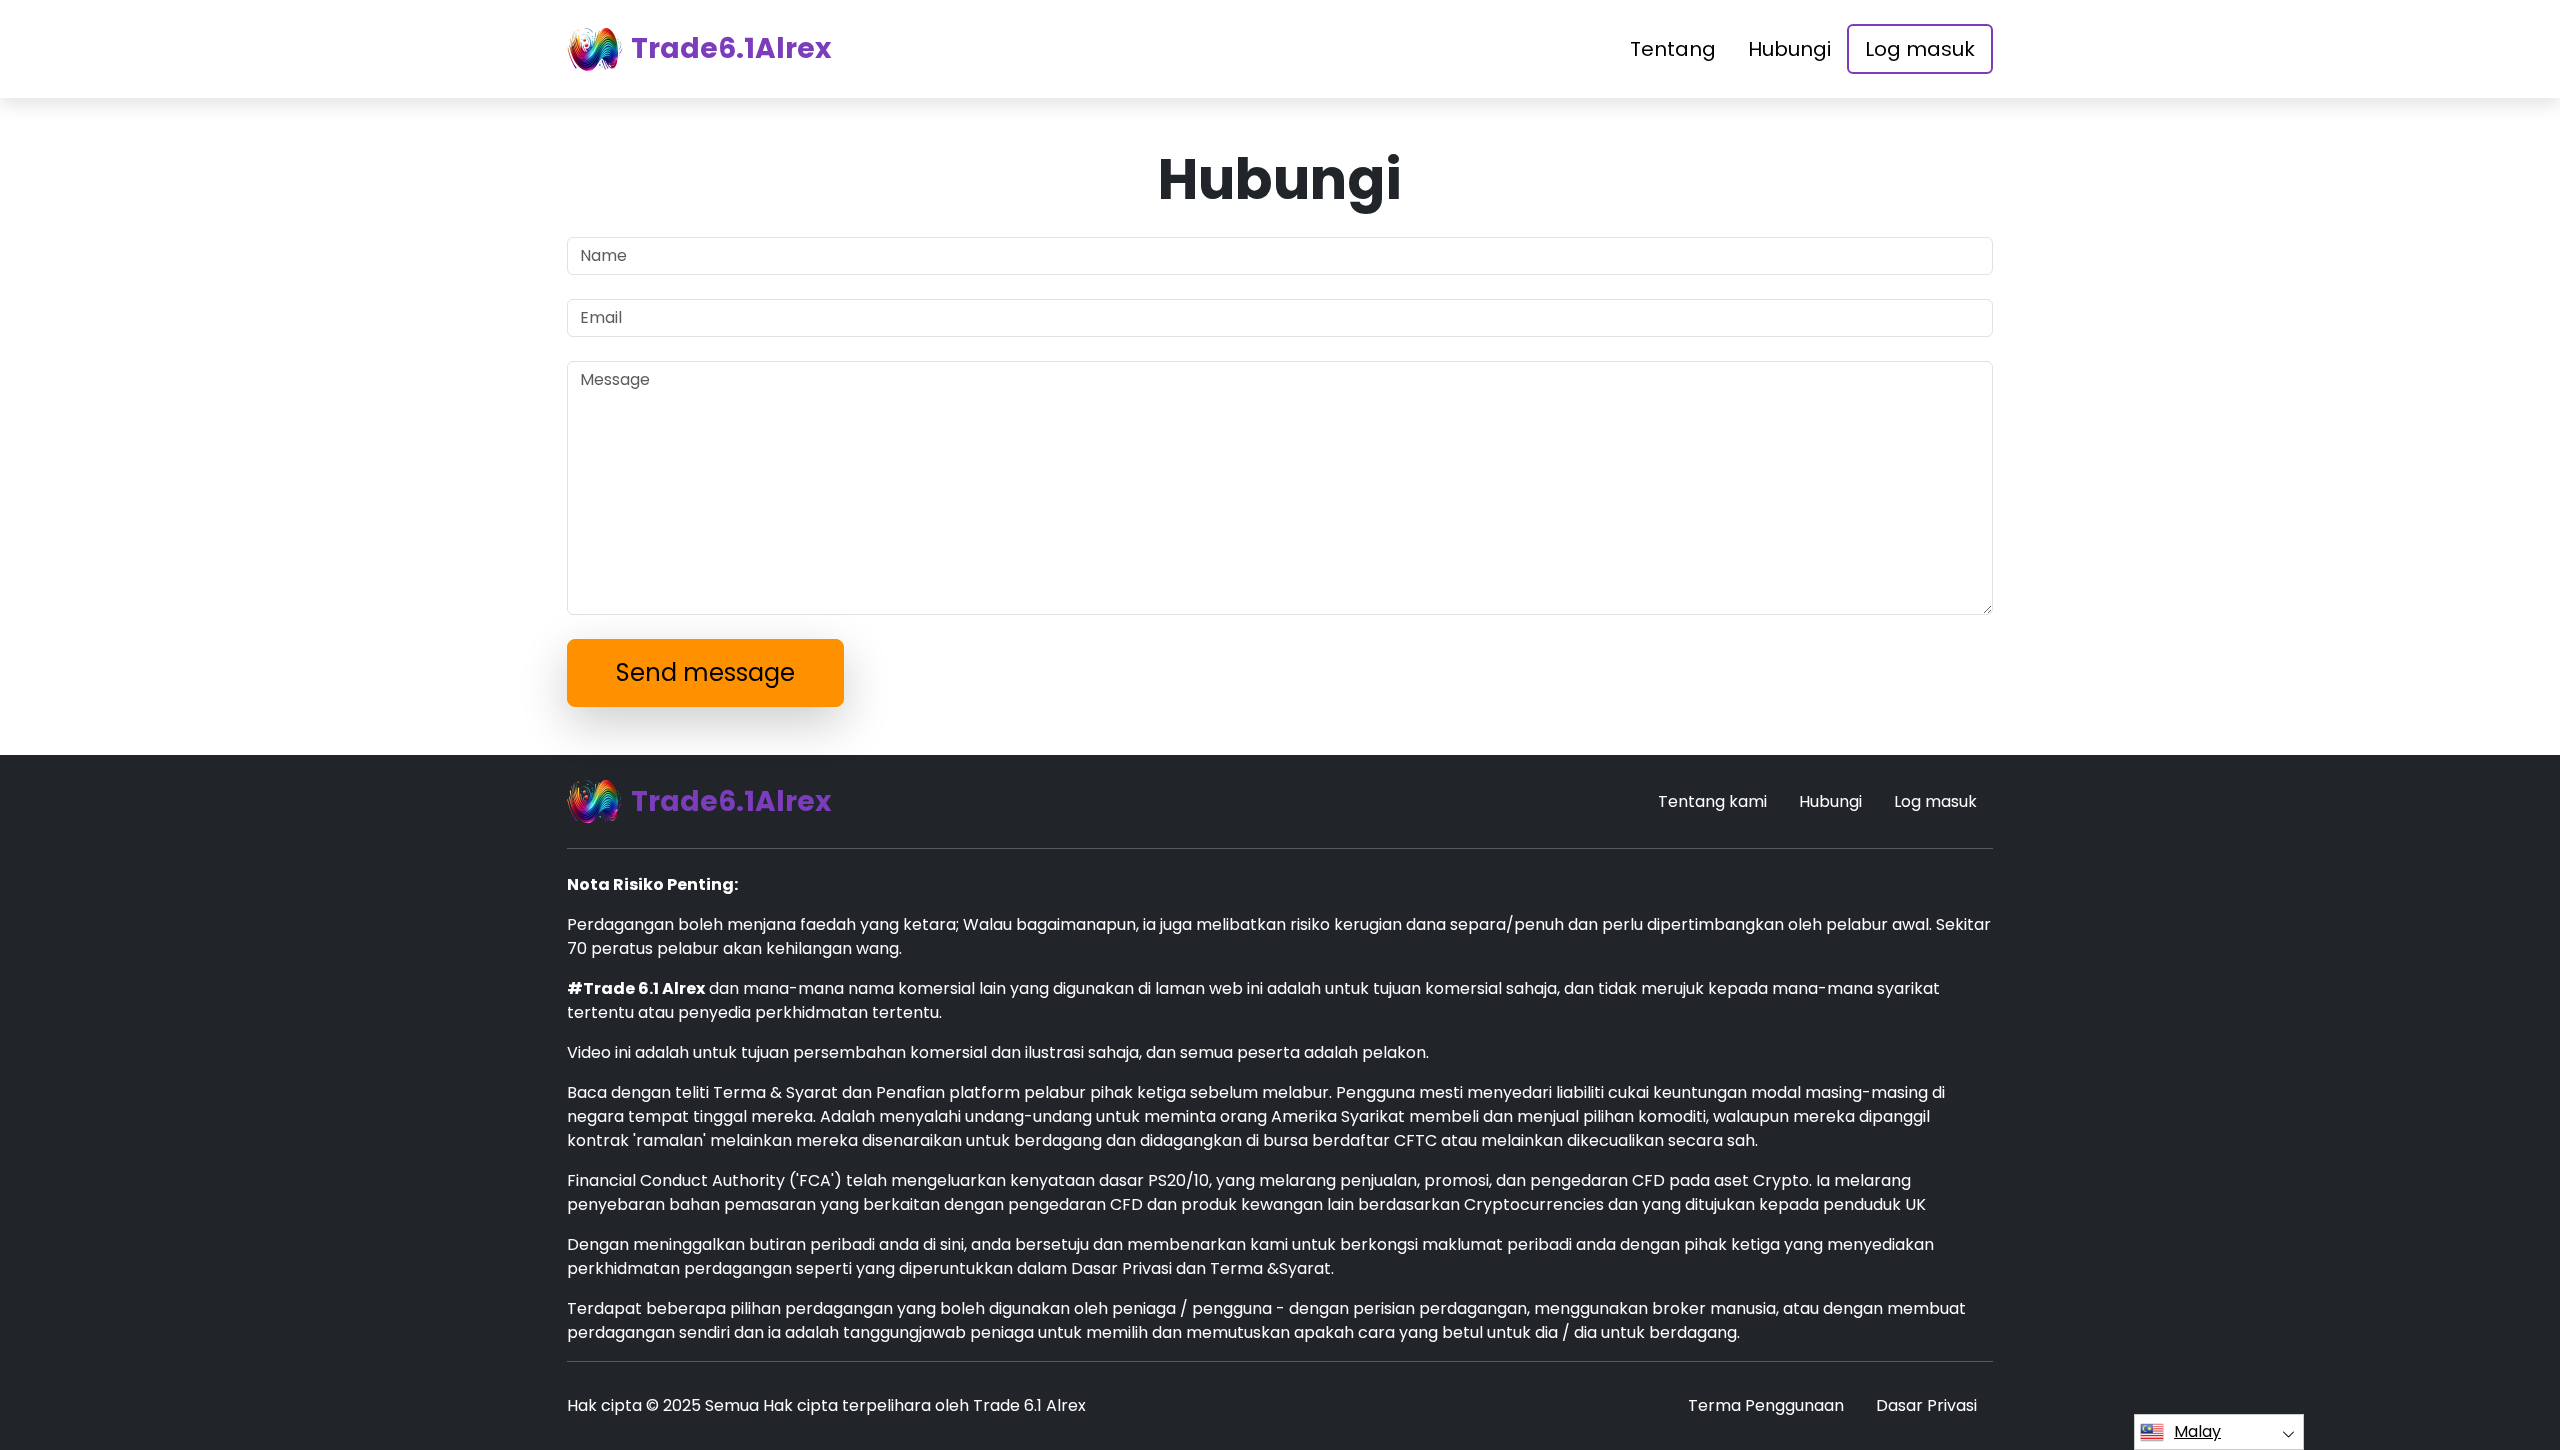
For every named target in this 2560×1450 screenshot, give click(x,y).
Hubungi (1789, 49)
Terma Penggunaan (1766, 1405)
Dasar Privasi (1926, 1405)
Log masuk (1920, 49)
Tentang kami (1712, 801)
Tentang (1673, 49)
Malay (2197, 1431)
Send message (705, 672)
